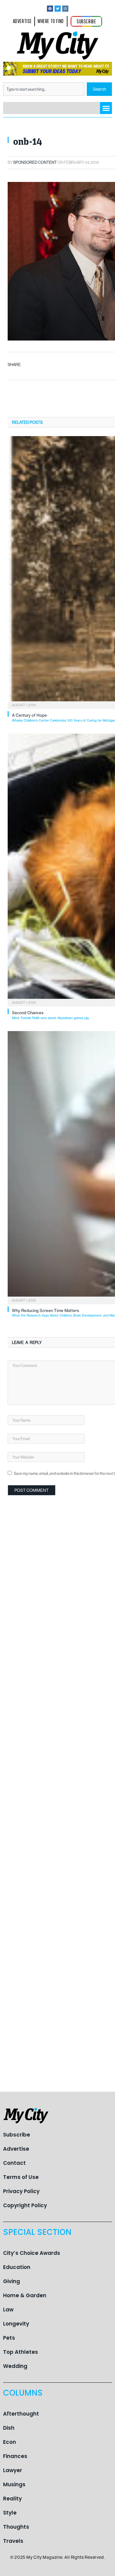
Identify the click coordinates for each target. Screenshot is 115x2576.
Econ (10, 2442)
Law (8, 2310)
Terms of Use (21, 2177)
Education (17, 2267)
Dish (9, 2428)
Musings (14, 2484)
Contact (14, 2163)
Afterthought (21, 2414)
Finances (15, 2456)
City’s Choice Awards (32, 2253)
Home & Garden (25, 2295)
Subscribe (17, 2135)
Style (10, 2513)
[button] (106, 108)
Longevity (16, 2324)
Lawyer (13, 2470)
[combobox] (44, 89)
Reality (12, 2499)
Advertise (16, 2149)
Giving (11, 2281)
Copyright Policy (25, 2205)
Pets (9, 2338)
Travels (13, 2541)
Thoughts (16, 2527)
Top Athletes (21, 2352)
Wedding (15, 2366)
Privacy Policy (21, 2191)
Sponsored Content (35, 162)
